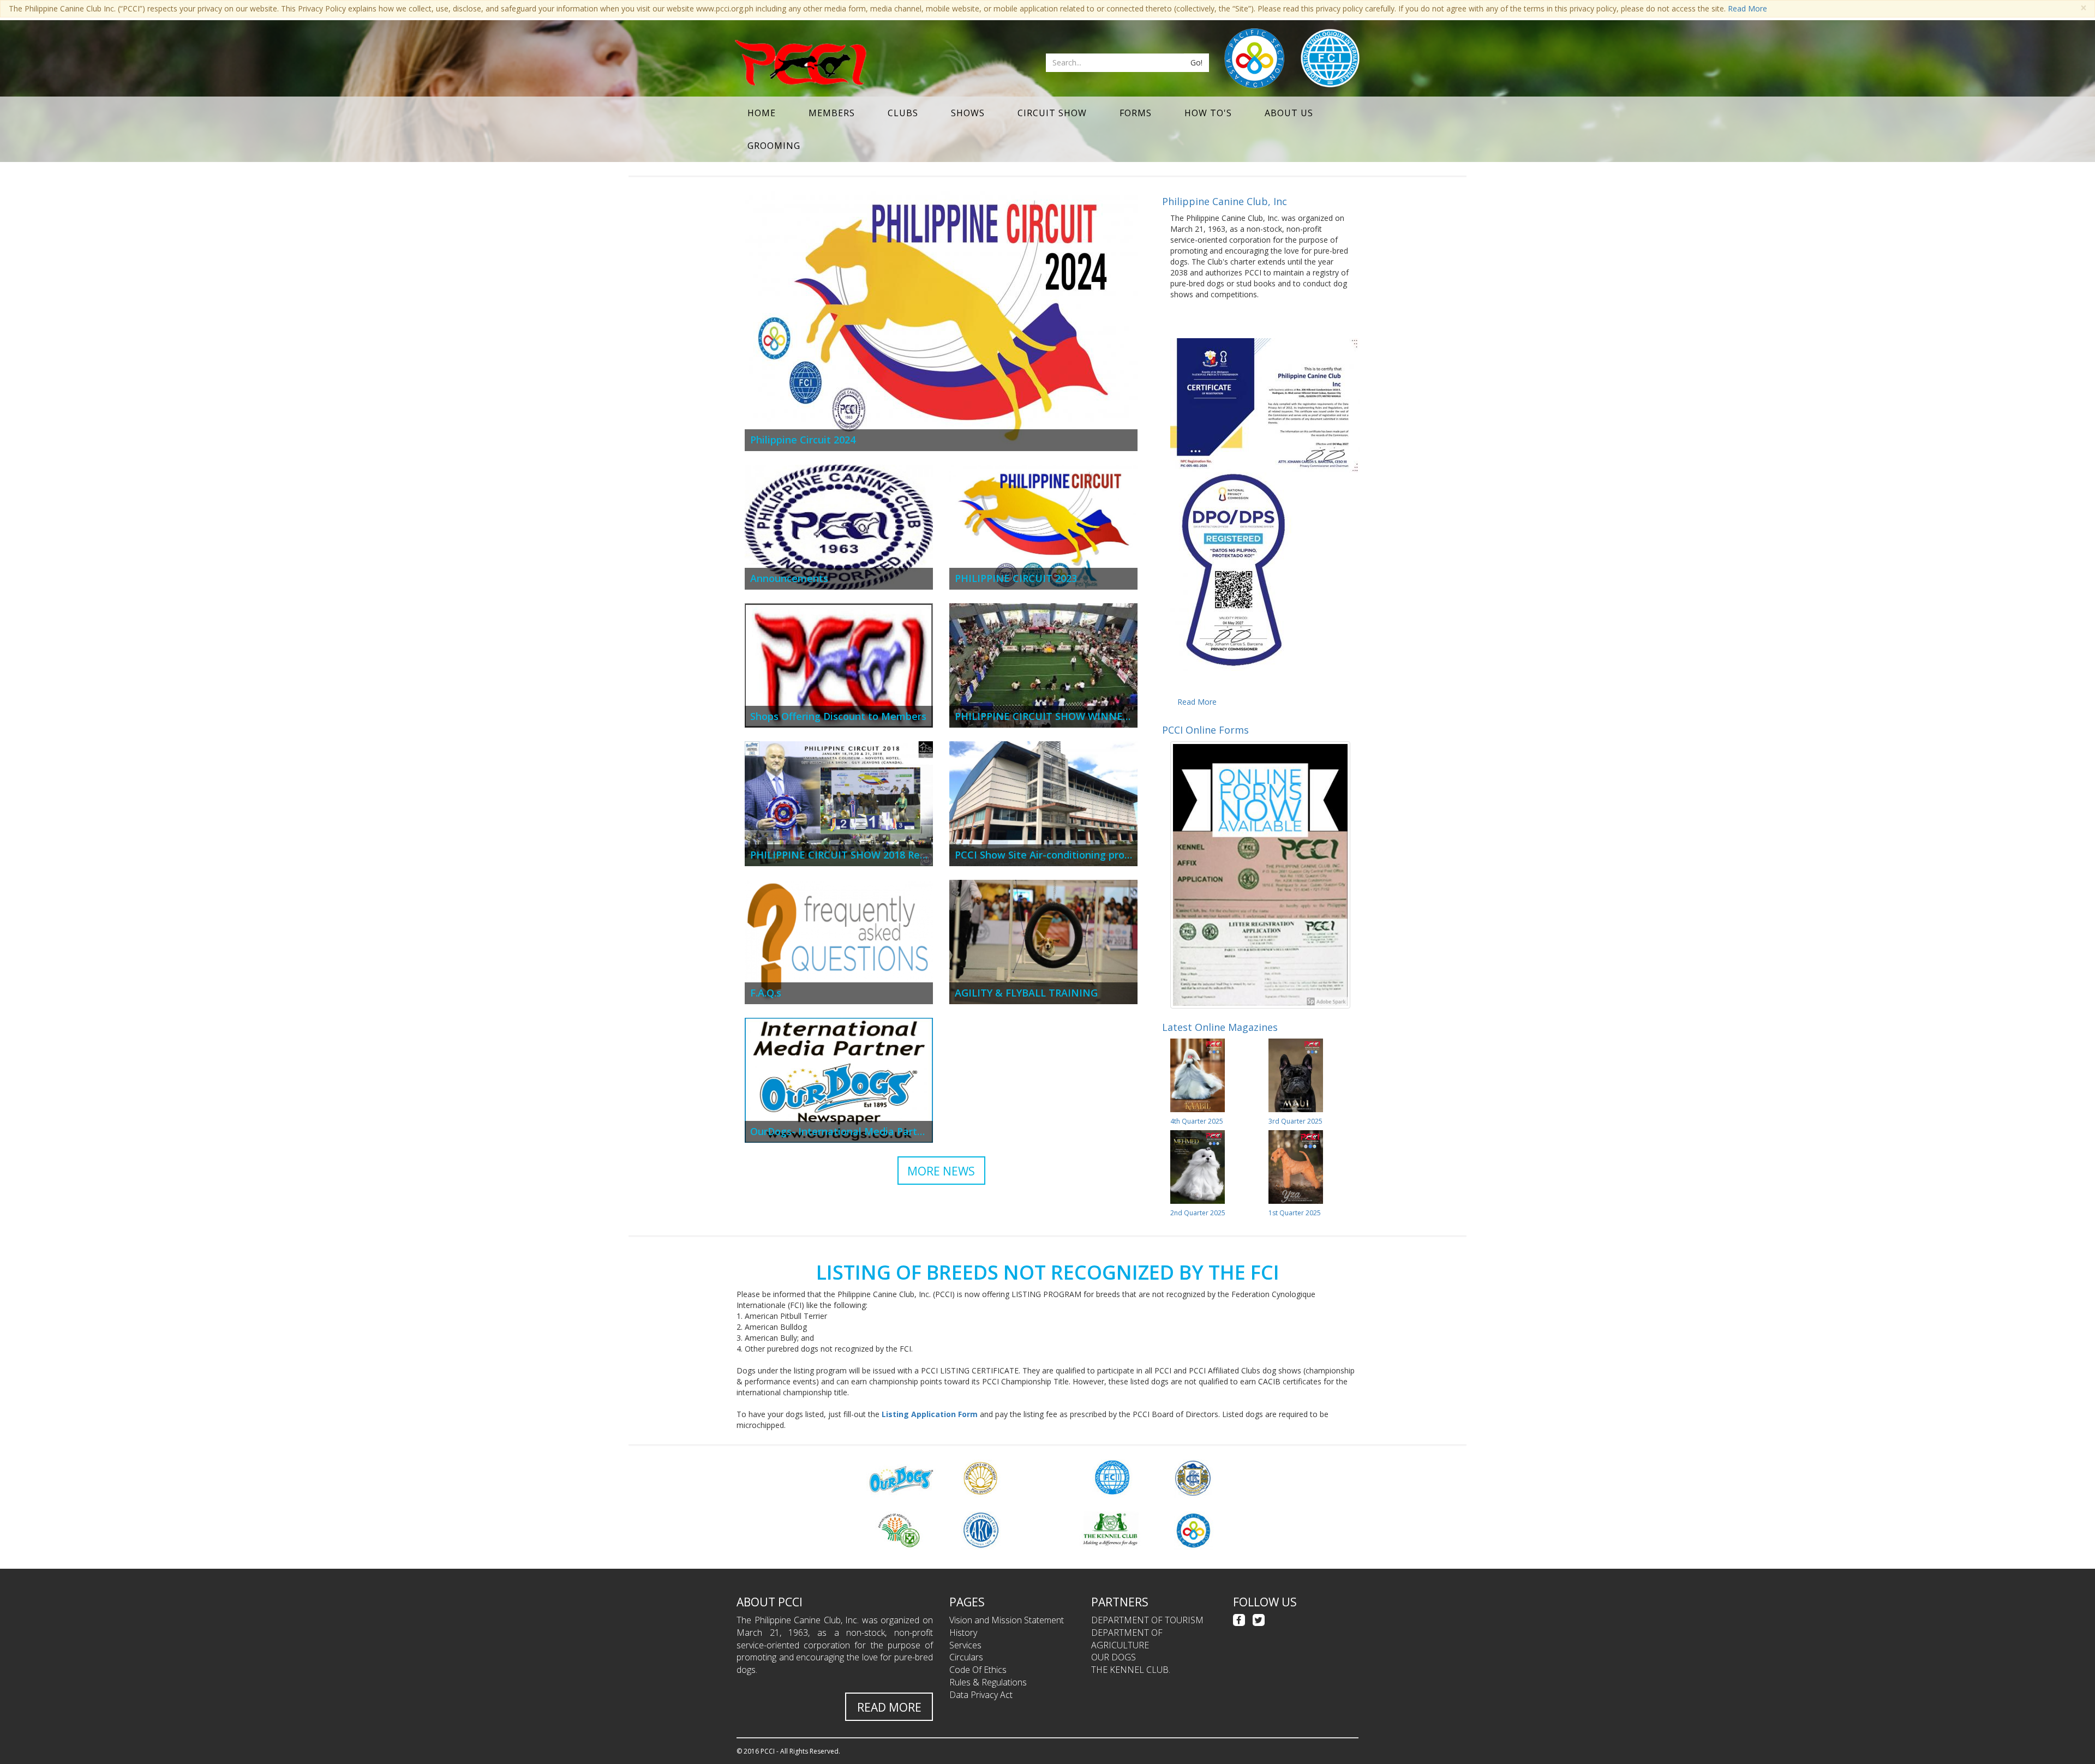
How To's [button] (1208, 113)
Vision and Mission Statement (1007, 1620)
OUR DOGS (1114, 1657)
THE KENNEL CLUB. (1131, 1670)
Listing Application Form (930, 1414)
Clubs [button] (903, 113)
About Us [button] (1289, 113)
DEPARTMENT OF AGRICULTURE (1127, 1639)
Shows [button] (968, 113)
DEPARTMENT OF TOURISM (1147, 1620)
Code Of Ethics (978, 1670)
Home (762, 113)
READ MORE (889, 1707)
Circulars (966, 1657)
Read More (1747, 8)
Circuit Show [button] (1052, 113)
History (963, 1633)
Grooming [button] (774, 146)
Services (965, 1645)
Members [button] (832, 113)
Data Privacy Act (981, 1695)
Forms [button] (1136, 113)
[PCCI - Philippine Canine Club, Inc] (800, 63)
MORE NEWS (941, 1171)
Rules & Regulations (988, 1682)
